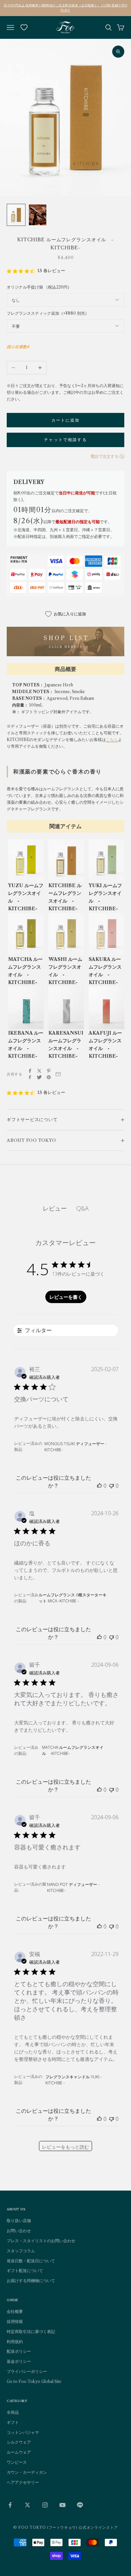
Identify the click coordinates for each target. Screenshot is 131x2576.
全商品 (13, 2412)
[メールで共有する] (58, 1074)
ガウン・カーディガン (27, 2472)
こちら (112, 740)
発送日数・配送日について (31, 2261)
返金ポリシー (19, 2361)
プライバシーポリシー (27, 2371)
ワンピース (17, 2462)
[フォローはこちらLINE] (80, 2505)
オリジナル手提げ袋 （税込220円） (39, 287)
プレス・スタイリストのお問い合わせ (41, 2241)
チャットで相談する (65, 440)
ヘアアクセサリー (23, 2482)
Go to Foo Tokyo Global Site (34, 2381)
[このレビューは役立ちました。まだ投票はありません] (99, 1486)
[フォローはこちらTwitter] (28, 2505)
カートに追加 (66, 420)
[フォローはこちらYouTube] (62, 2505)
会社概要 (15, 2311)
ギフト (13, 2422)
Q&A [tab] (82, 1208)
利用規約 (15, 2342)
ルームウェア (19, 2452)
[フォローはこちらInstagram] (45, 2505)
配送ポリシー (19, 2351)
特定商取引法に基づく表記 (31, 2332)
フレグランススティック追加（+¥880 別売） (48, 313)
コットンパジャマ (23, 2432)
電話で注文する (104, 456)
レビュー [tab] (55, 1208)
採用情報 (15, 2321)
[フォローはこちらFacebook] (10, 2505)
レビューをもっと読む (65, 2147)
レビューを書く (66, 1297)
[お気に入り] (24, 27)
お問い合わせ (19, 2231)
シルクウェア (19, 2442)
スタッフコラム (21, 2251)
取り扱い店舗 (19, 2221)
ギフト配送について (25, 2271)
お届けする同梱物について (31, 2281)
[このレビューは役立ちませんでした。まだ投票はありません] (112, 1486)
